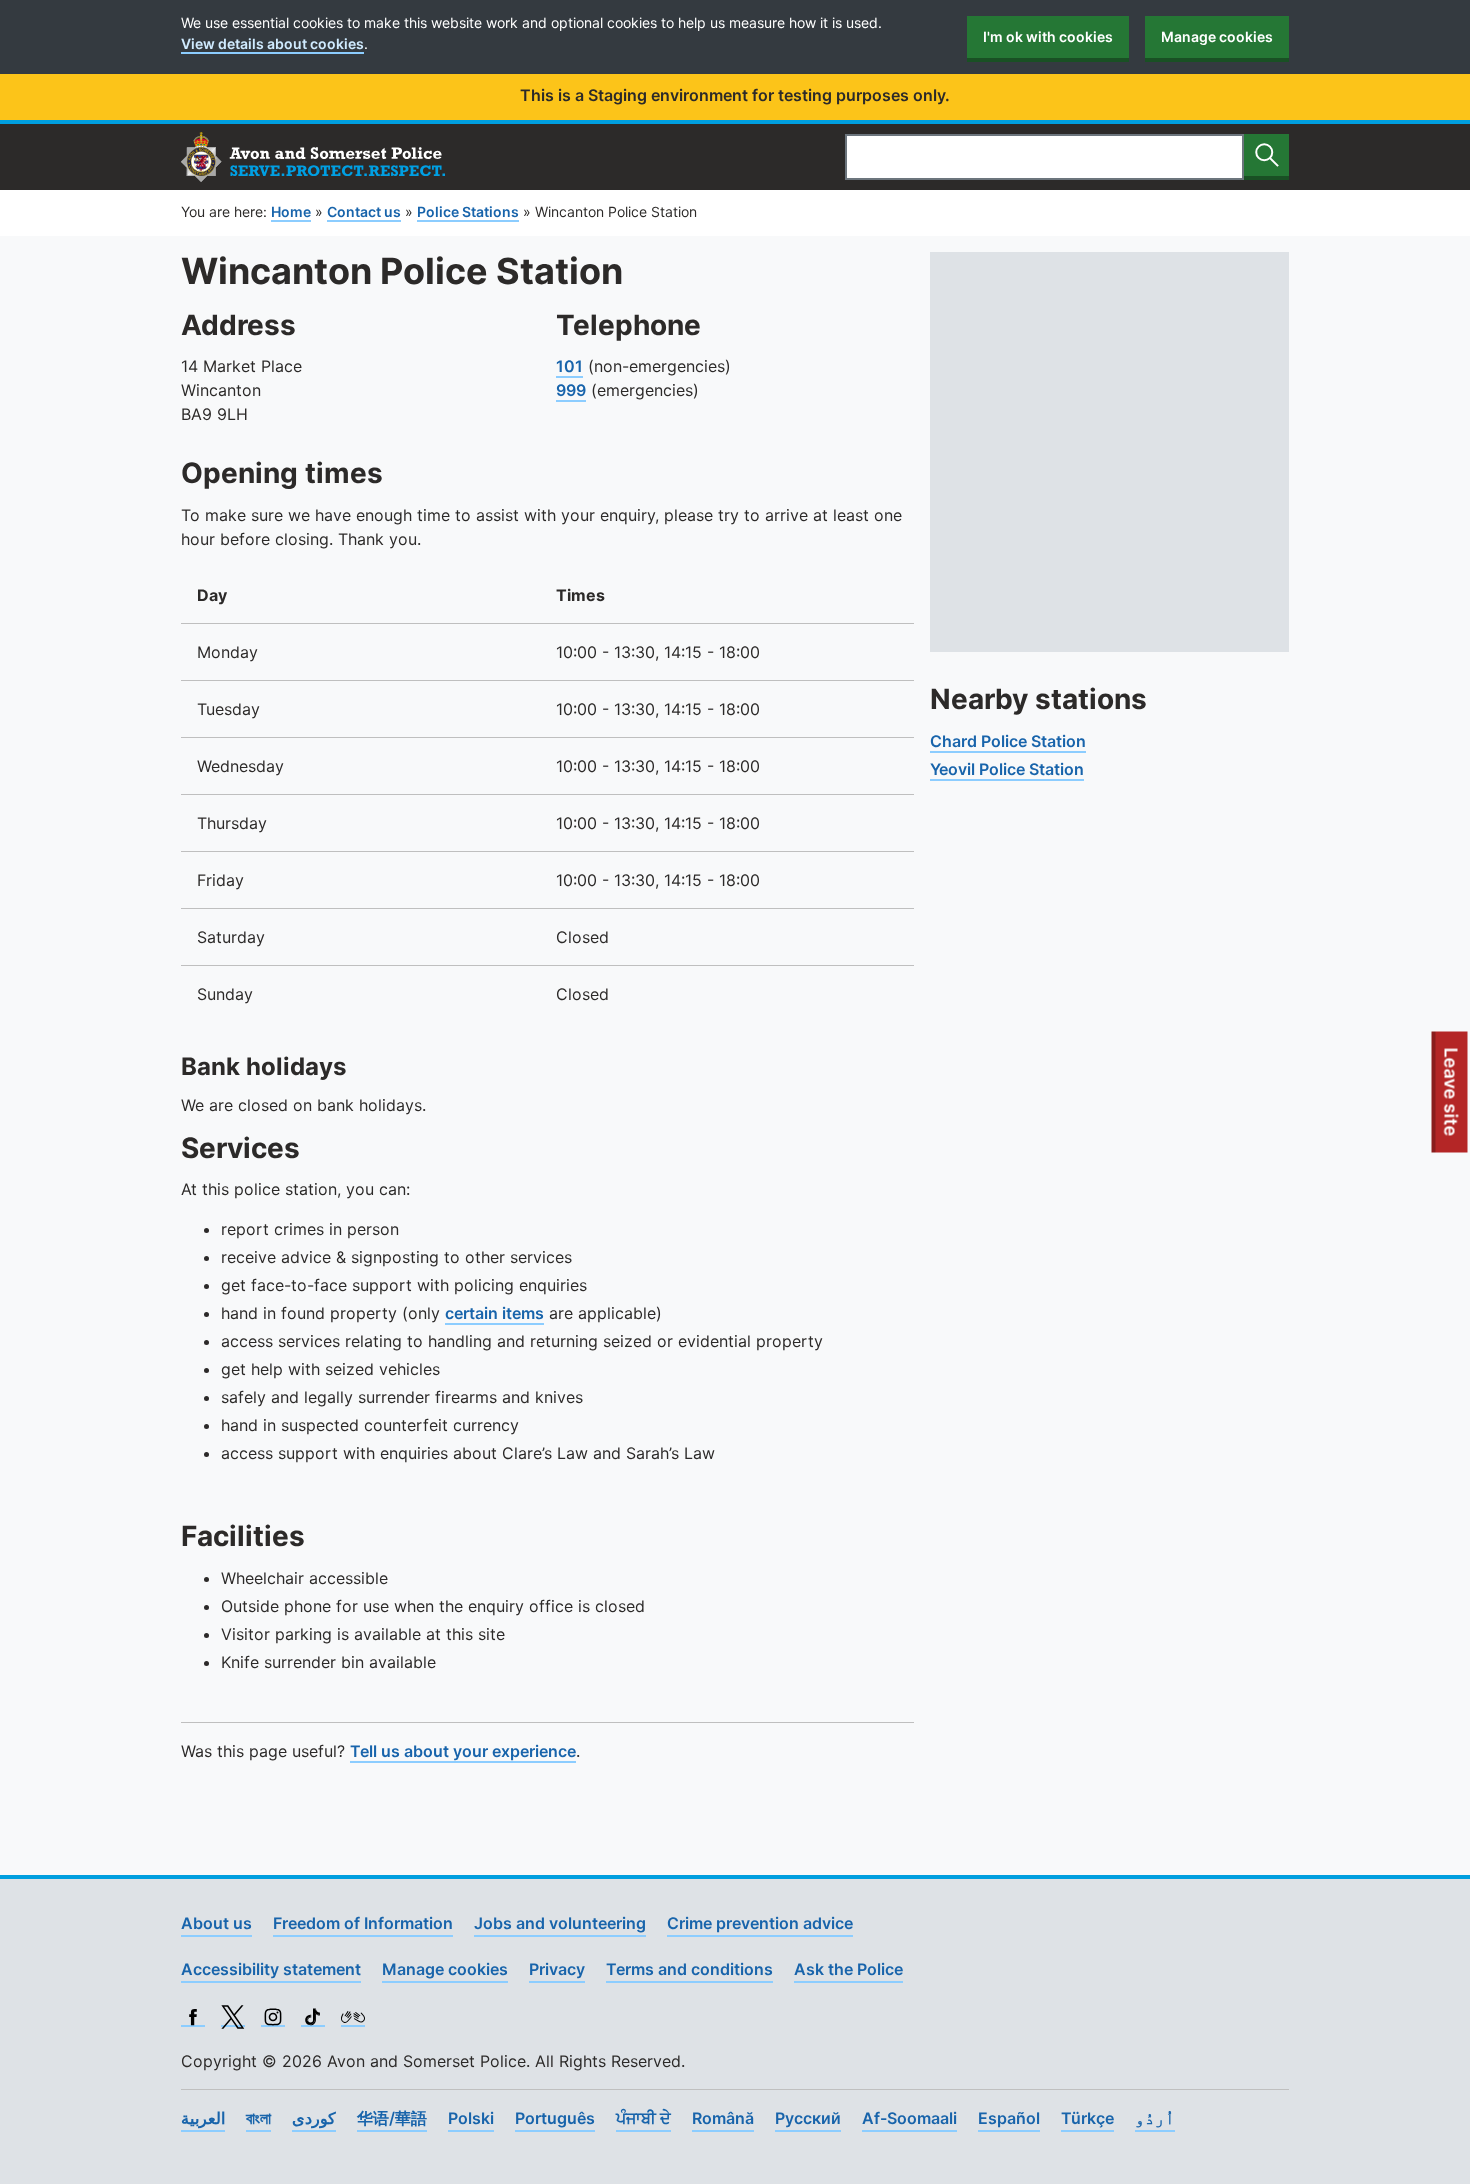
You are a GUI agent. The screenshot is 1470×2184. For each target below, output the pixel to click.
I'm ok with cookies (1048, 36)
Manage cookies (1217, 36)
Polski (471, 2118)
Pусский (808, 2118)
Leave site (1452, 1100)
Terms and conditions (689, 1969)
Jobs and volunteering (560, 1923)
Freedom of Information (363, 1923)
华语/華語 (392, 2118)
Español (1009, 2118)
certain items (494, 1313)
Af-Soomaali (909, 2118)
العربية (203, 2118)
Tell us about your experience (463, 1751)
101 (569, 366)
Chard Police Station (1008, 741)
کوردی (314, 2118)
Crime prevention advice (760, 1923)
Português (555, 2118)
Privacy (557, 1969)
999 (571, 390)
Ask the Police (848, 1969)
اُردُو (1155, 2118)
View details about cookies (272, 43)
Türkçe (1087, 2118)
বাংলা (258, 2118)
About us (216, 1923)
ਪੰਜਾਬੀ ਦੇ (643, 2118)
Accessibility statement (271, 1969)
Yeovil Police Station (1007, 769)
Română (723, 2118)
